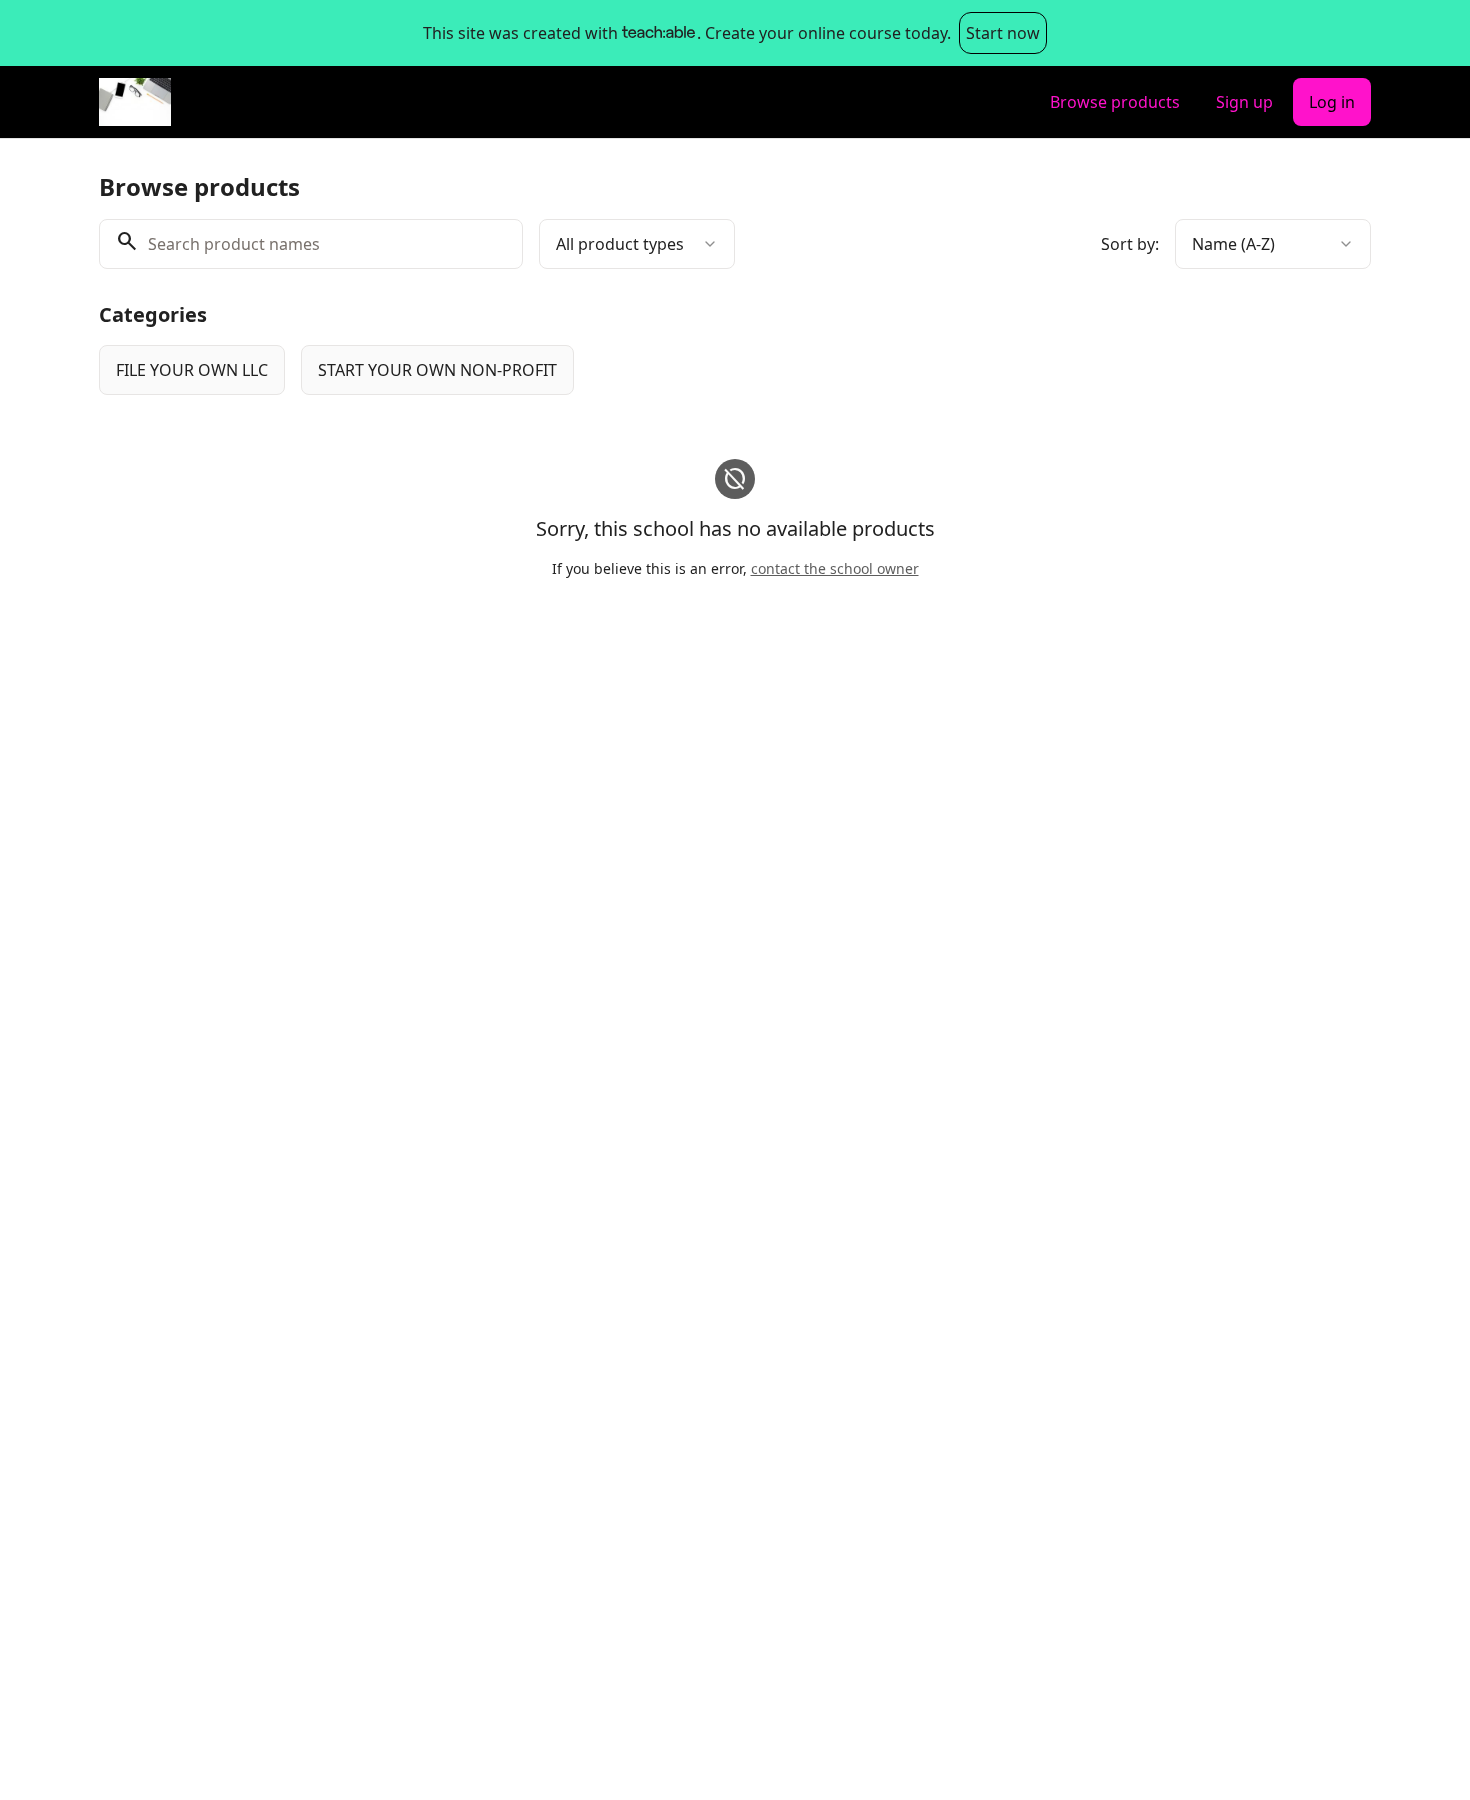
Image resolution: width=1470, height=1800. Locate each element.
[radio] (192, 370)
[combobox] (637, 244)
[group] (653, 370)
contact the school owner (835, 568)
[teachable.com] (657, 33)
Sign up (1244, 102)
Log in (1332, 102)
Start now (1003, 33)
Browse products (1115, 102)
